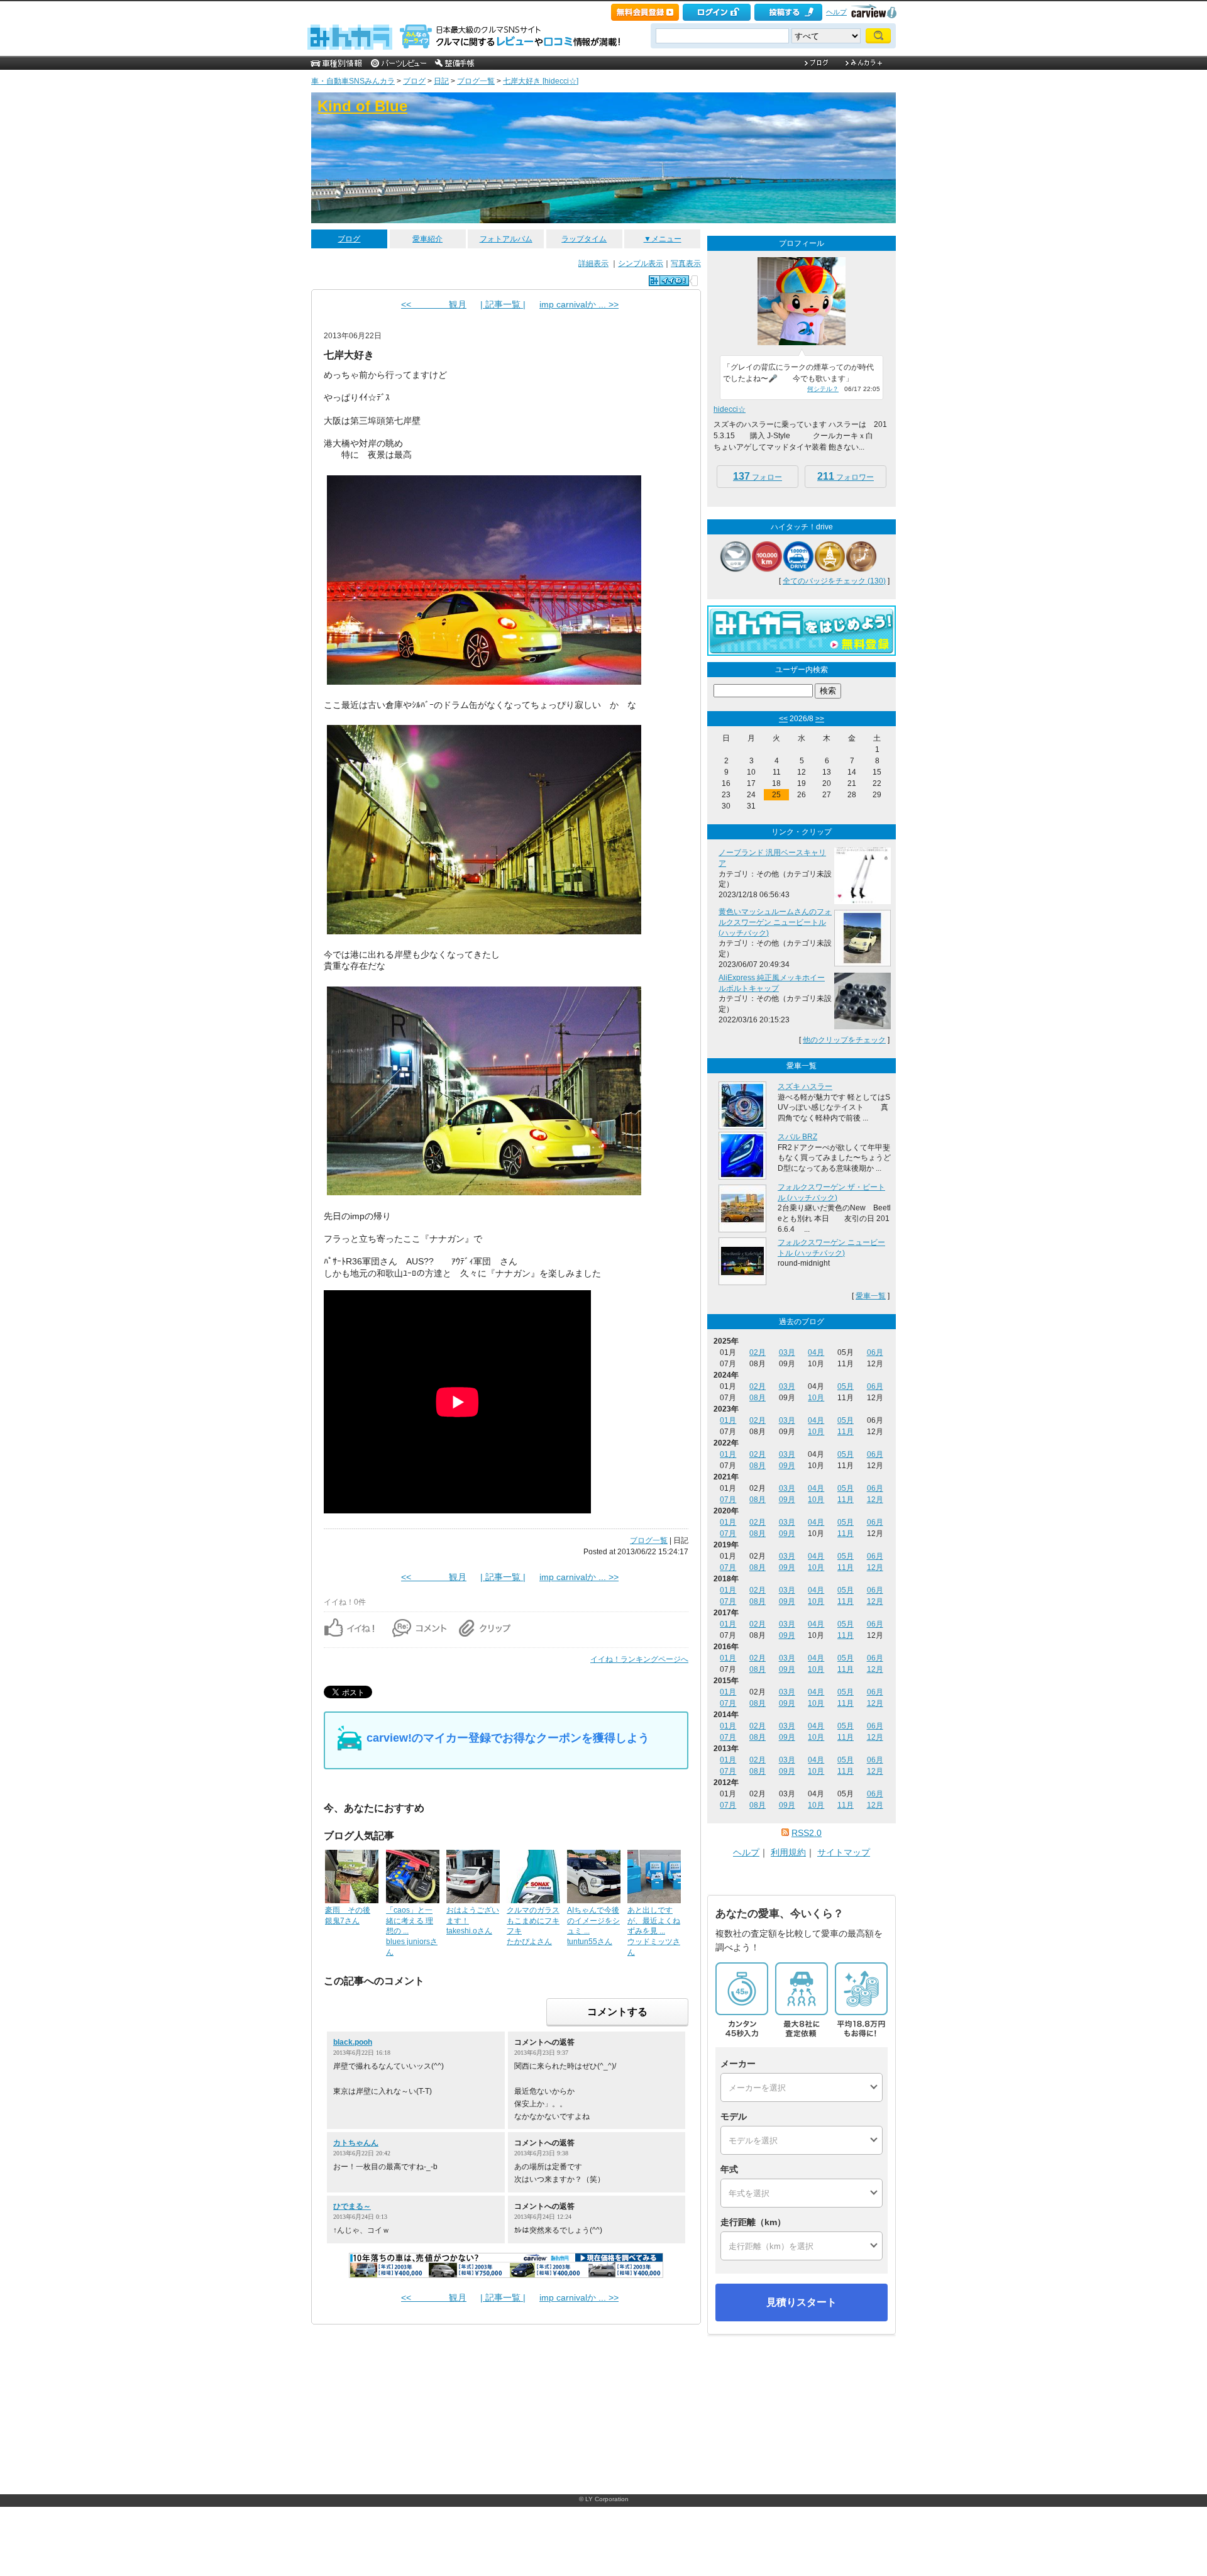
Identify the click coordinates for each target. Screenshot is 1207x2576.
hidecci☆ (730, 409)
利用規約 (788, 1852)
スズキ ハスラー (805, 1086)
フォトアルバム (506, 239)
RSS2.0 (807, 1833)
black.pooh (353, 2042)
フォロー (758, 476)
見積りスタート (802, 2302)
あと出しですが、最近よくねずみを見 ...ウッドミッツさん (654, 1931)
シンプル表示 (641, 263)
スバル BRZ (797, 1137)
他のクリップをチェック (844, 1040)
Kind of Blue (362, 106)
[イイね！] (669, 281)
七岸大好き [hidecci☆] (541, 81)
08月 (758, 1398)
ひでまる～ (352, 2206)
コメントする (617, 2012)
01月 (728, 1420)
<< (783, 719)
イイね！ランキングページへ (639, 1659)
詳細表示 (593, 263)
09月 (787, 1466)
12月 (875, 1500)
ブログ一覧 (476, 81)
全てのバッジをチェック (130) (834, 581)
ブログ (414, 81)
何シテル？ (823, 389)
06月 (875, 1352)
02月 (758, 1352)
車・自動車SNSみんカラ (353, 81)
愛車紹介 (427, 239)
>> (820, 719)
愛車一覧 (871, 1296)
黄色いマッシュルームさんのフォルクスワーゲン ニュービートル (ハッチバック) (775, 922)
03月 (787, 1352)
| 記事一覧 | (503, 304)
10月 (816, 1398)
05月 (846, 1386)
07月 (728, 1500)
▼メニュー (663, 239)
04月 (816, 1352)
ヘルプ (836, 12)
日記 (441, 81)
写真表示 (686, 263)
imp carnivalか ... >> (579, 304)
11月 (846, 1432)
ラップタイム (584, 239)
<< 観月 (434, 304)
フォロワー (846, 476)
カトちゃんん (356, 2143)
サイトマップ (844, 1852)
